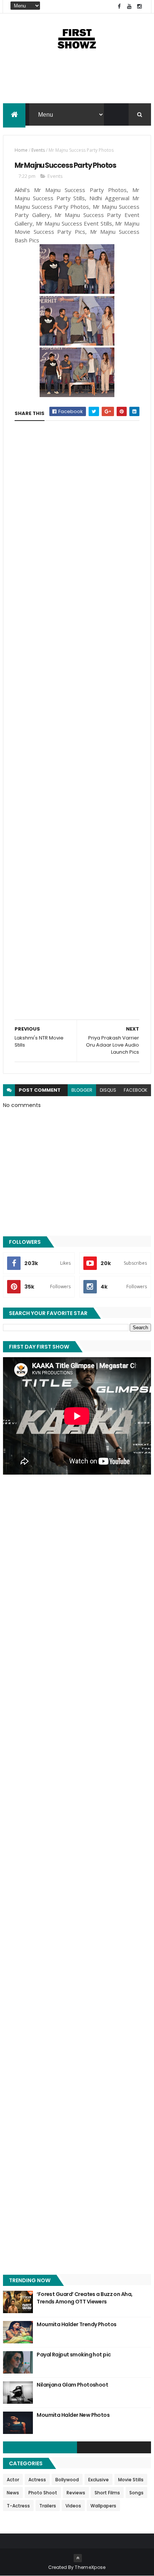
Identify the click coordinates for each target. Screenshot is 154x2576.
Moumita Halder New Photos (73, 2415)
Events (38, 150)
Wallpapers (103, 2506)
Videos (73, 2506)
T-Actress (18, 2506)
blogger (82, 1090)
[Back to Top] (78, 2558)
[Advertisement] (77, 83)
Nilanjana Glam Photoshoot (72, 2385)
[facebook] (119, 7)
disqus (108, 1090)
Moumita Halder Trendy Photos (76, 2324)
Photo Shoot (43, 2493)
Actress (37, 2480)
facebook (135, 1090)
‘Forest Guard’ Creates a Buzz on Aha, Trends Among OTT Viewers (84, 2298)
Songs (136, 2493)
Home (21, 150)
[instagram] (139, 7)
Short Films (107, 2493)
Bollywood (67, 2480)
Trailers (48, 2506)
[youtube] (129, 7)
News (13, 2493)
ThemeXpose (90, 2567)
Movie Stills (131, 2480)
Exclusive (98, 2480)
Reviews (76, 2493)
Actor (13, 2480)
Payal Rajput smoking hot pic (74, 2355)
